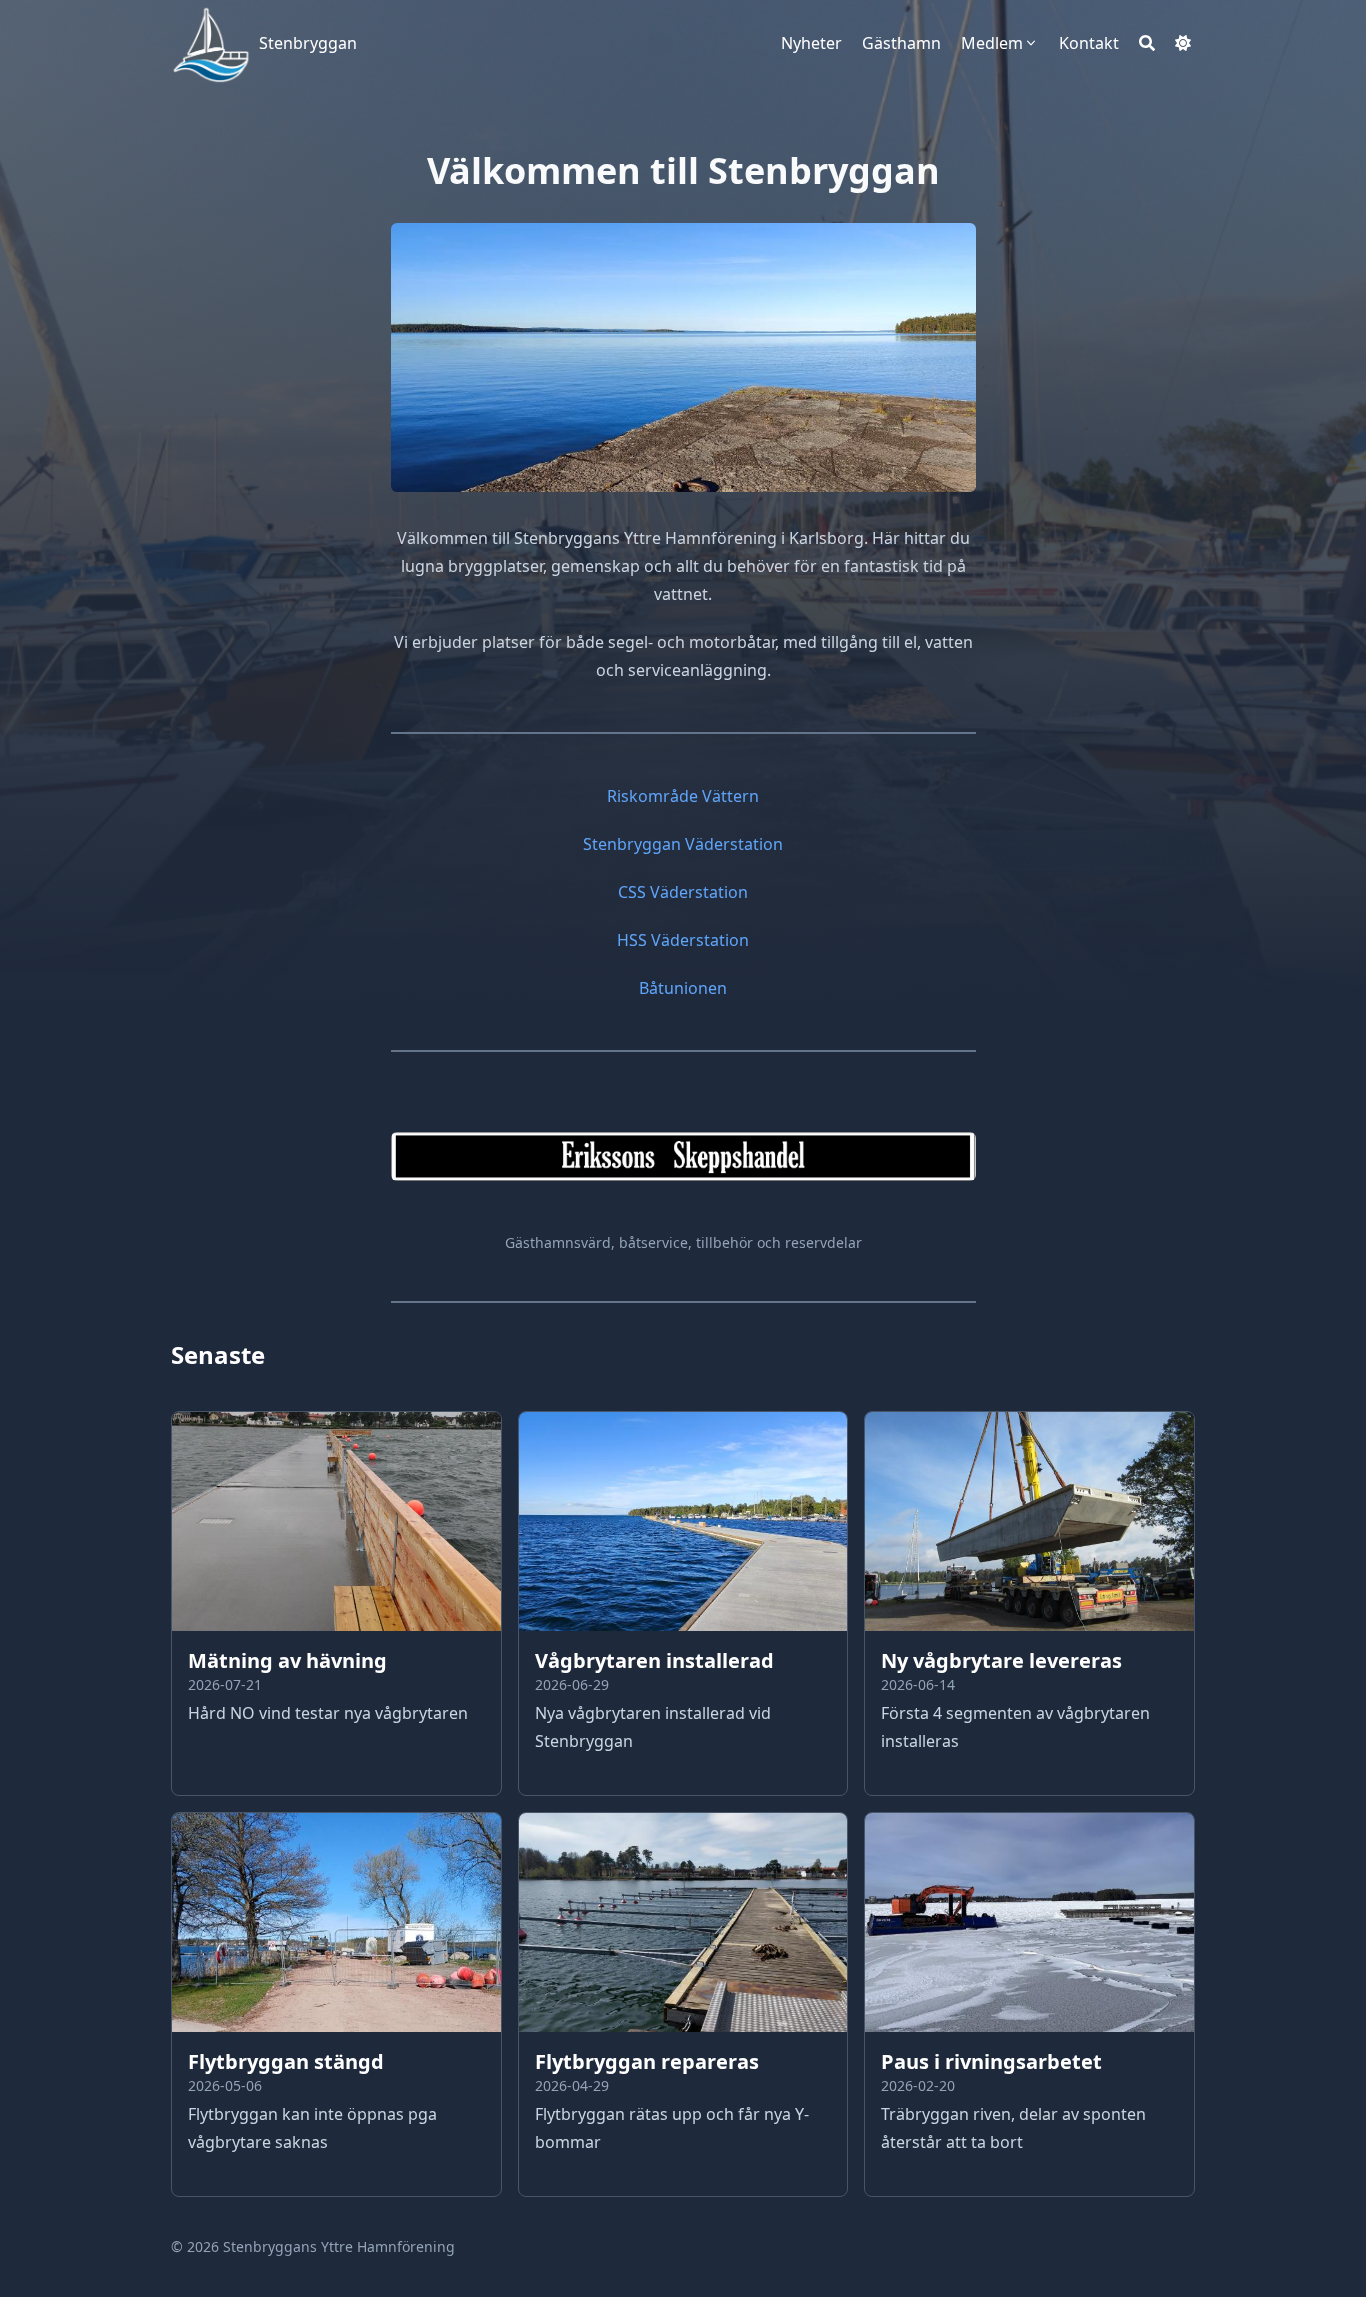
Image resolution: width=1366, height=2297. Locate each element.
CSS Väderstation (683, 892)
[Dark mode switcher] (1183, 43)
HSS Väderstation (683, 940)
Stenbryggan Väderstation (683, 844)
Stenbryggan (308, 43)
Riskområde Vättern (683, 796)
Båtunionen (683, 988)
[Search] (1147, 43)
